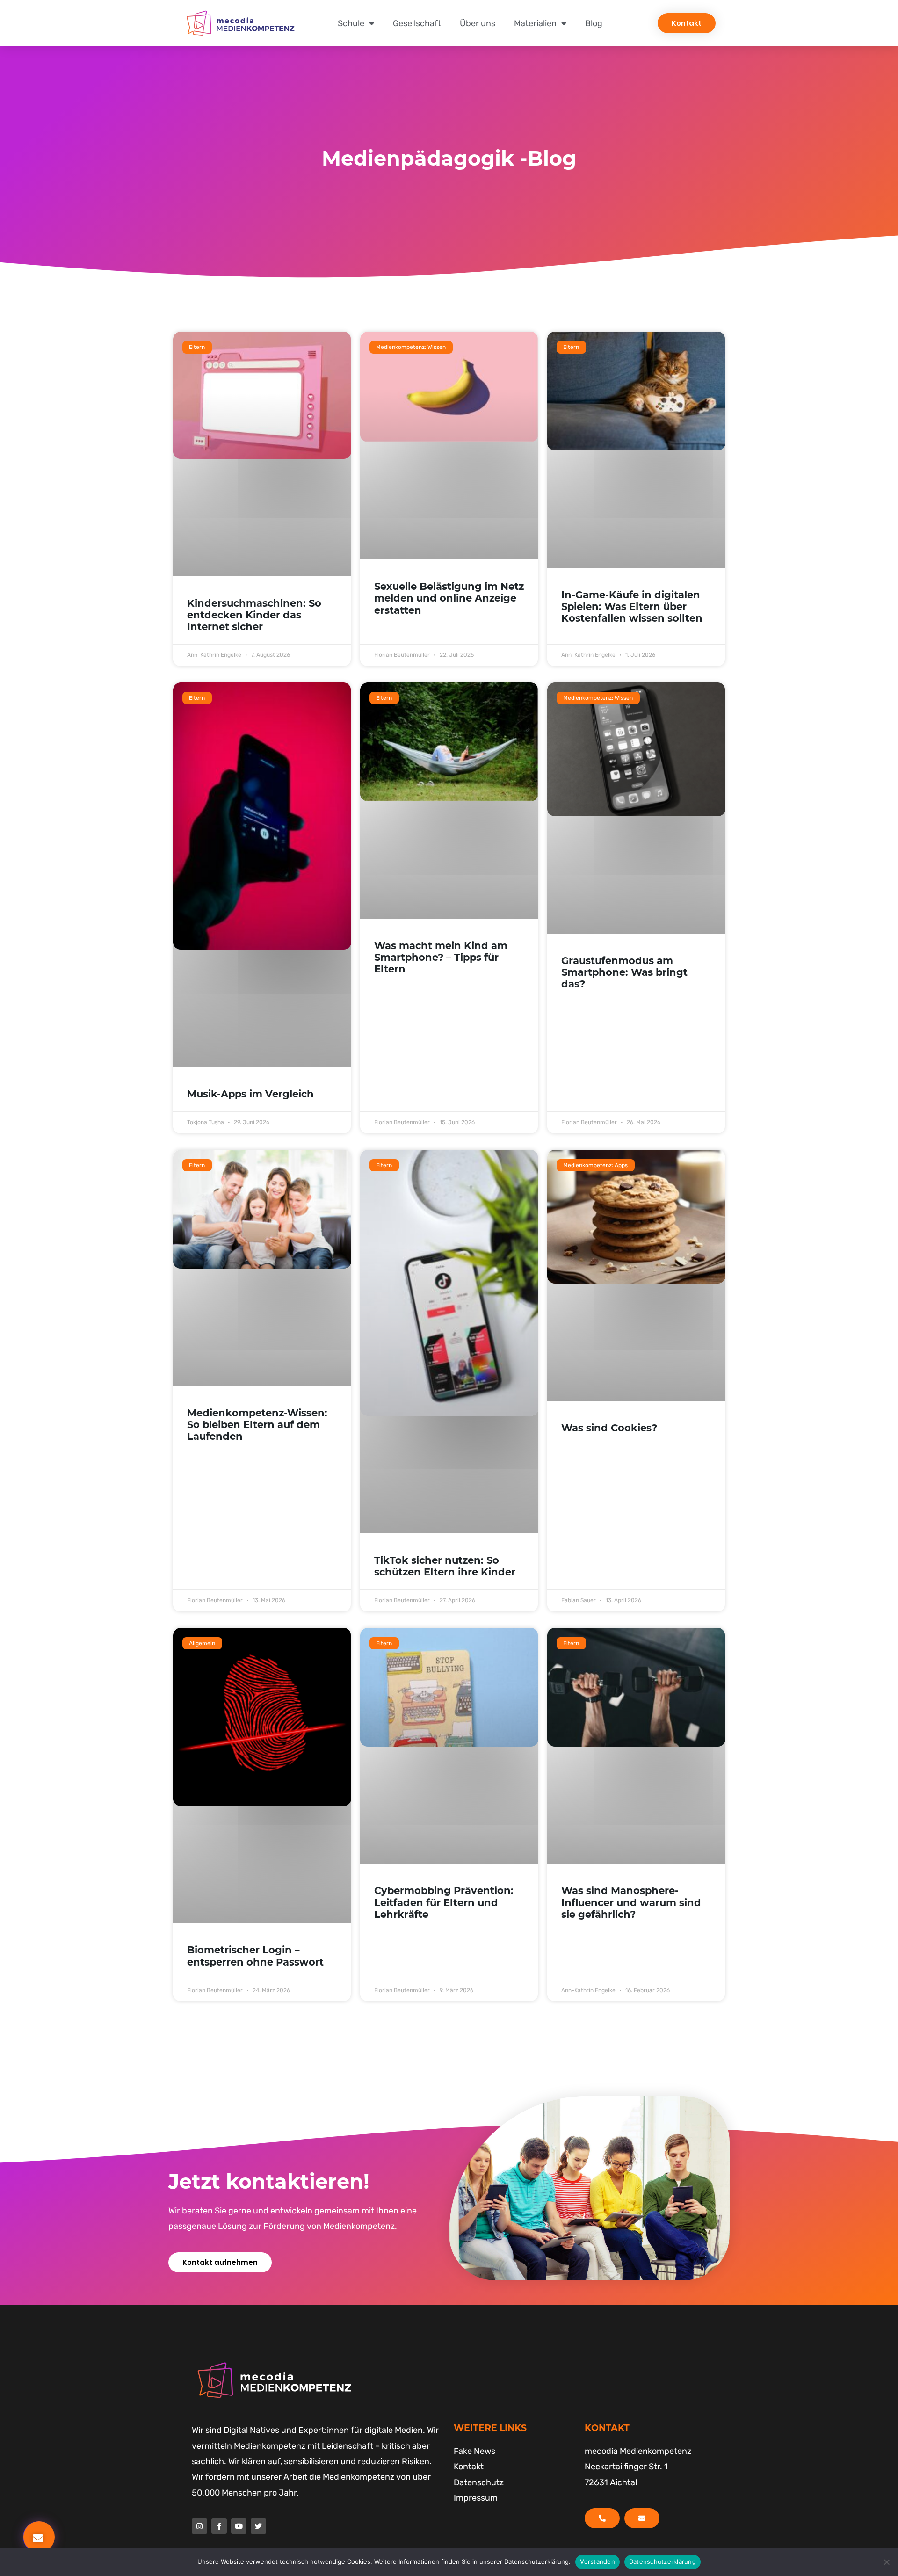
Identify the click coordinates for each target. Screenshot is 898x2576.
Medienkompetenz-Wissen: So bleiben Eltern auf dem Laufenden (257, 1425)
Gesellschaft (417, 23)
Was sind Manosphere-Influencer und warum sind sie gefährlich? (631, 1902)
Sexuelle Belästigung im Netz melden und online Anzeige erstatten (449, 598)
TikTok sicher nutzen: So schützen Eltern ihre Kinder (445, 1566)
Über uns (478, 23)
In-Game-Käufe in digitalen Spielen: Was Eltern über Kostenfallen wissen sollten (632, 606)
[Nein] (886, 2562)
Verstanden (597, 2561)
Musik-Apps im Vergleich (250, 1094)
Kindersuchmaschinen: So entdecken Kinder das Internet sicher (254, 615)
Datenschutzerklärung (663, 2561)
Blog (594, 23)
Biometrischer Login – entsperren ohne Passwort (255, 1956)
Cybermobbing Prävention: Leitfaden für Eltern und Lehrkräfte (444, 1902)
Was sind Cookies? (609, 1428)
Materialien (535, 23)
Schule (351, 23)
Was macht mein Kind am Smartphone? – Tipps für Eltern (441, 957)
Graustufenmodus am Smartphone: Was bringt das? (624, 972)
